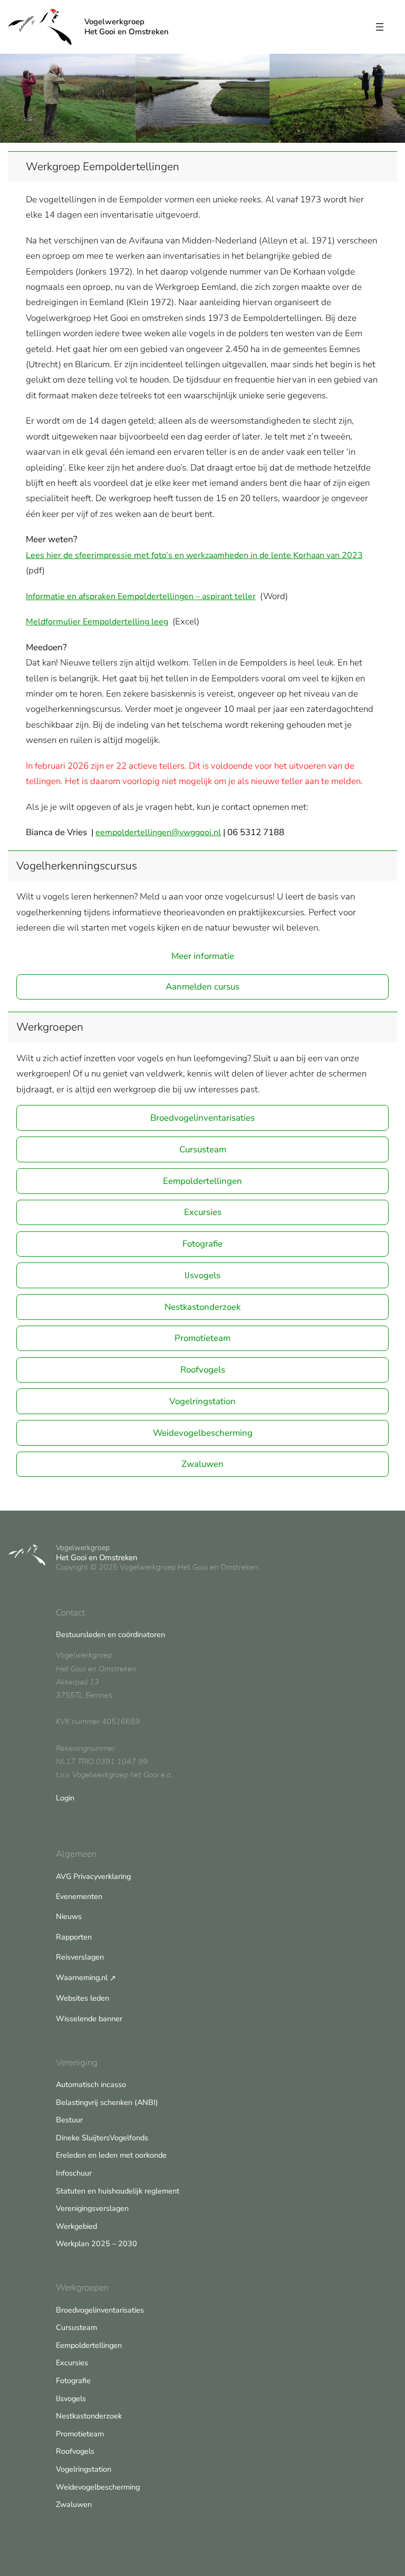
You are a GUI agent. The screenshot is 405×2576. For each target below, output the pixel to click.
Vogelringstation (202, 1401)
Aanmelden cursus (202, 987)
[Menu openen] (380, 27)
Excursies (203, 1212)
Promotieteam (202, 1338)
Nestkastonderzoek (202, 1307)
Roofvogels (203, 1370)
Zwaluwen (202, 1464)
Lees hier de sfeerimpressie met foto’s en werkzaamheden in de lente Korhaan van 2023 (194, 555)
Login (65, 1798)
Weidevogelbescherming (203, 1433)
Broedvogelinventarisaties (202, 1118)
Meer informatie (203, 956)
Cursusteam (203, 1149)
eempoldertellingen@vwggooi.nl (158, 832)
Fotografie (202, 1244)
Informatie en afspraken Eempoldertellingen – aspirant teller (141, 596)
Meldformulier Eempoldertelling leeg (97, 622)
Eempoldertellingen (202, 1181)
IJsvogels (202, 1275)
